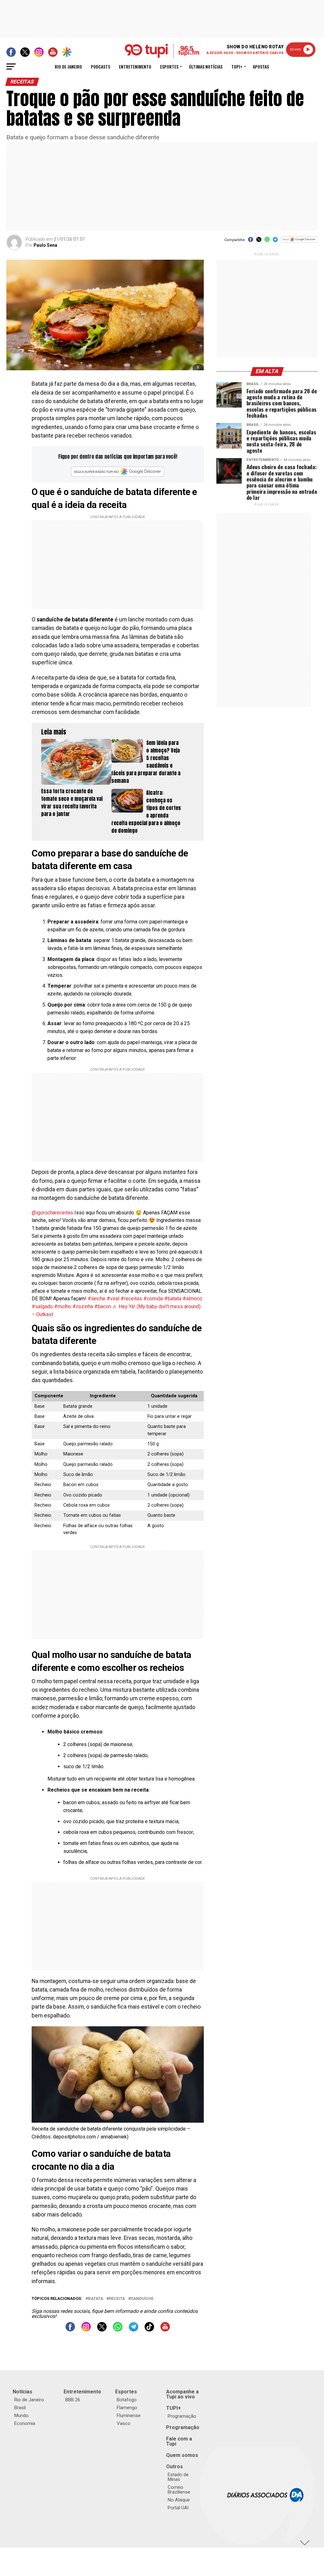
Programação (182, 2416)
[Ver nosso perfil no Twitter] (102, 2330)
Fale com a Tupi (179, 2441)
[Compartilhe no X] (259, 242)
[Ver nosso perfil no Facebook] (70, 2330)
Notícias (22, 2392)
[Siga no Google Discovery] (299, 243)
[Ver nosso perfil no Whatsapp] (118, 2330)
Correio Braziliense (179, 2490)
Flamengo (127, 2408)
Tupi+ (237, 67)
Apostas (261, 67)
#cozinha (83, 1306)
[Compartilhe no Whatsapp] (267, 242)
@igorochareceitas (52, 1213)
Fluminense (129, 2416)
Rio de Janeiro (68, 67)
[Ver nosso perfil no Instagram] (86, 2330)
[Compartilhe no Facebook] (251, 242)
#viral (113, 1299)
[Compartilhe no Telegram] (275, 242)
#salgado (42, 1306)
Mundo (21, 2416)
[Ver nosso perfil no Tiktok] (149, 2330)
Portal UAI (178, 2508)
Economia (25, 2423)
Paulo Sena (45, 245)
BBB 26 (73, 2400)
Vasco (124, 2423)
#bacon (103, 1306)
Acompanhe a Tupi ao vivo (182, 2394)
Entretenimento (135, 67)
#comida (153, 1299)
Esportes (169, 67)
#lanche (97, 1299)
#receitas (131, 1299)
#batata (173, 1299)
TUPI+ (174, 2408)
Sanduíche (142, 2299)
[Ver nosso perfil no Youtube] (165, 2330)
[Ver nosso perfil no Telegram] (134, 2330)
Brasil (20, 2408)
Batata (96, 2299)
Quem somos (182, 2455)
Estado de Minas (178, 2477)
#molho (63, 1306)
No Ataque (179, 2500)
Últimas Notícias (206, 67)
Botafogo (127, 2400)
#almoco (192, 1299)
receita (117, 2299)
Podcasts (100, 67)
